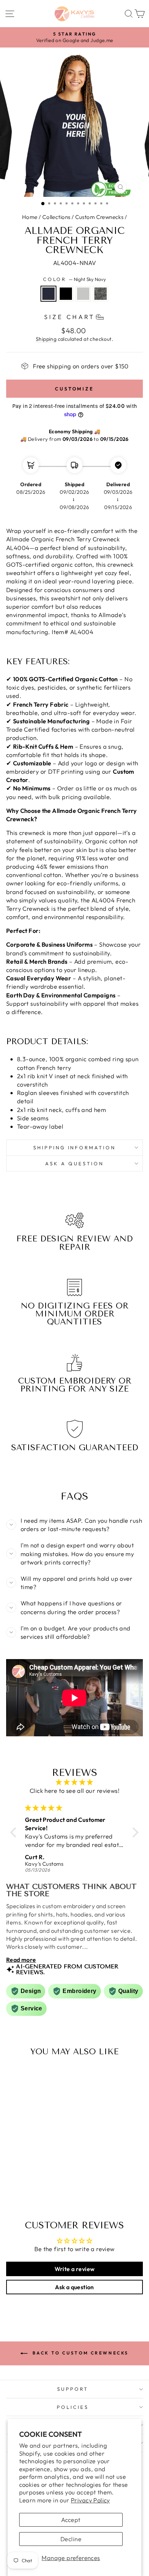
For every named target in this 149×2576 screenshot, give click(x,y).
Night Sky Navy (48, 294)
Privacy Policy (90, 2500)
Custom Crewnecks (99, 217)
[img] (74, 1782)
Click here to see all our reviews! (74, 1791)
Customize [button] (74, 389)
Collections (56, 217)
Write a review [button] (75, 2269)
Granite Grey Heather (83, 294)
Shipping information (75, 1148)
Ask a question (74, 1163)
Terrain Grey (101, 294)
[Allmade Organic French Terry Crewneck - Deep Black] (28, 2189)
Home (30, 217)
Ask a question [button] (74, 2287)
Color (75, 279)
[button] (15, 1832)
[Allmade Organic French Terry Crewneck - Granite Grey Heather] (36, 2189)
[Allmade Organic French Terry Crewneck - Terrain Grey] (45, 2189)
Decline (71, 2539)
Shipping (46, 339)
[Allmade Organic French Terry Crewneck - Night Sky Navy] (20, 2189)
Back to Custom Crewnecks (80, 2353)
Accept (71, 2520)
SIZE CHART (69, 317)
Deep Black (66, 294)
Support (73, 2389)
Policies (73, 2407)
